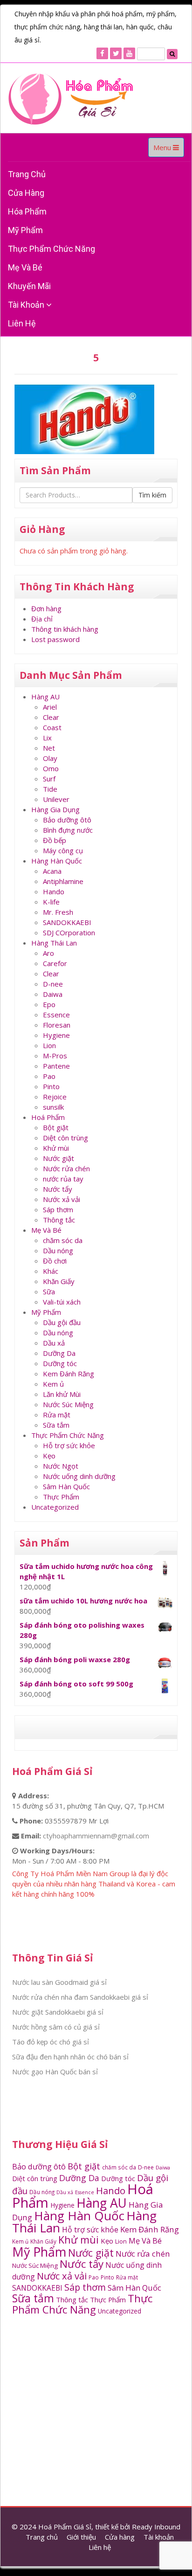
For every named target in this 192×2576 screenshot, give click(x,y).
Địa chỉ (42, 619)
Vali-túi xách (62, 1302)
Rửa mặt (57, 1415)
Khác (51, 1271)
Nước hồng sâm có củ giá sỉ (56, 2027)
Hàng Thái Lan (54, 943)
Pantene (56, 1066)
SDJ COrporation (69, 932)
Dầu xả (54, 1343)
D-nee (53, 984)
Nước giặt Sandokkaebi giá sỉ (58, 2012)
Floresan (57, 1025)
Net (49, 748)
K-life (51, 902)
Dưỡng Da (59, 1353)
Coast (52, 727)
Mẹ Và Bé (25, 267)
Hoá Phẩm (48, 1117)
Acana (52, 871)
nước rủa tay (63, 1179)
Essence (56, 1015)
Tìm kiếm (152, 495)
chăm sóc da (63, 1240)
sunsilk (53, 1107)
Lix (47, 738)
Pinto (51, 1086)
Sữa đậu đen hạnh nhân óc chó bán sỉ (70, 2057)
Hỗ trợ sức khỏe (69, 1445)
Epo (49, 1004)
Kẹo (49, 1456)
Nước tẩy (58, 1189)
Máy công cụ (63, 850)
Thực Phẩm (61, 1497)
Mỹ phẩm (25, 230)
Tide (50, 789)
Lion (49, 1045)
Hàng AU (45, 697)
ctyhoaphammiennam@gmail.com (96, 1836)
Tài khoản (27, 305)
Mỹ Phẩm (46, 1312)
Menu (168, 150)
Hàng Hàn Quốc (57, 861)
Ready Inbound (156, 2527)
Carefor (55, 963)
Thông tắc (59, 1220)
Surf (49, 779)
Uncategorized (55, 1507)
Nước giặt (58, 1158)
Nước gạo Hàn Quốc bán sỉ (55, 2072)
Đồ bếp (55, 840)
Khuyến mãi (29, 286)
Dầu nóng (58, 1250)
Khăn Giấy (59, 1281)
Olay (50, 758)
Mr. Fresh (58, 912)
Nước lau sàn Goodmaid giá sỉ (59, 1982)
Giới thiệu (81, 2537)
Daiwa (53, 994)
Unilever (56, 799)
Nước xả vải (62, 1199)
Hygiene (56, 1035)
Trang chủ (27, 174)
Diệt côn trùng (65, 1138)
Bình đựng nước (68, 830)
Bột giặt (56, 1127)
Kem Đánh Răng (69, 1374)
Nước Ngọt (61, 1466)
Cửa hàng (26, 193)
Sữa (49, 1291)
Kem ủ (53, 1384)
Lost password (55, 639)
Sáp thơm (58, 1209)
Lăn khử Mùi (62, 1394)
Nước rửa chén (66, 1168)
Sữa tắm (56, 1425)
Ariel (50, 707)
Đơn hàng (46, 608)
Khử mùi (56, 1148)
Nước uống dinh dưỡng (79, 1476)
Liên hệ (22, 323)
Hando (54, 891)
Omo (51, 768)
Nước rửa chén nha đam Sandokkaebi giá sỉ (80, 1997)
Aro (48, 953)
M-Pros (55, 1056)
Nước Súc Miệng (68, 1404)
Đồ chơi (55, 1261)
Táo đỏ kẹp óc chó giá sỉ (51, 2042)
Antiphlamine (63, 881)
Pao (49, 1076)
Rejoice (55, 1097)
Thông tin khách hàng (65, 629)
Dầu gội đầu (62, 1322)
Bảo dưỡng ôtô (67, 820)
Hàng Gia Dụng (55, 809)
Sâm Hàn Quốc (66, 1486)
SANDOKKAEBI (67, 922)
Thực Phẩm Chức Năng (51, 249)
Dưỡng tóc (60, 1363)
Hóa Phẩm (27, 211)
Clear (51, 717)
